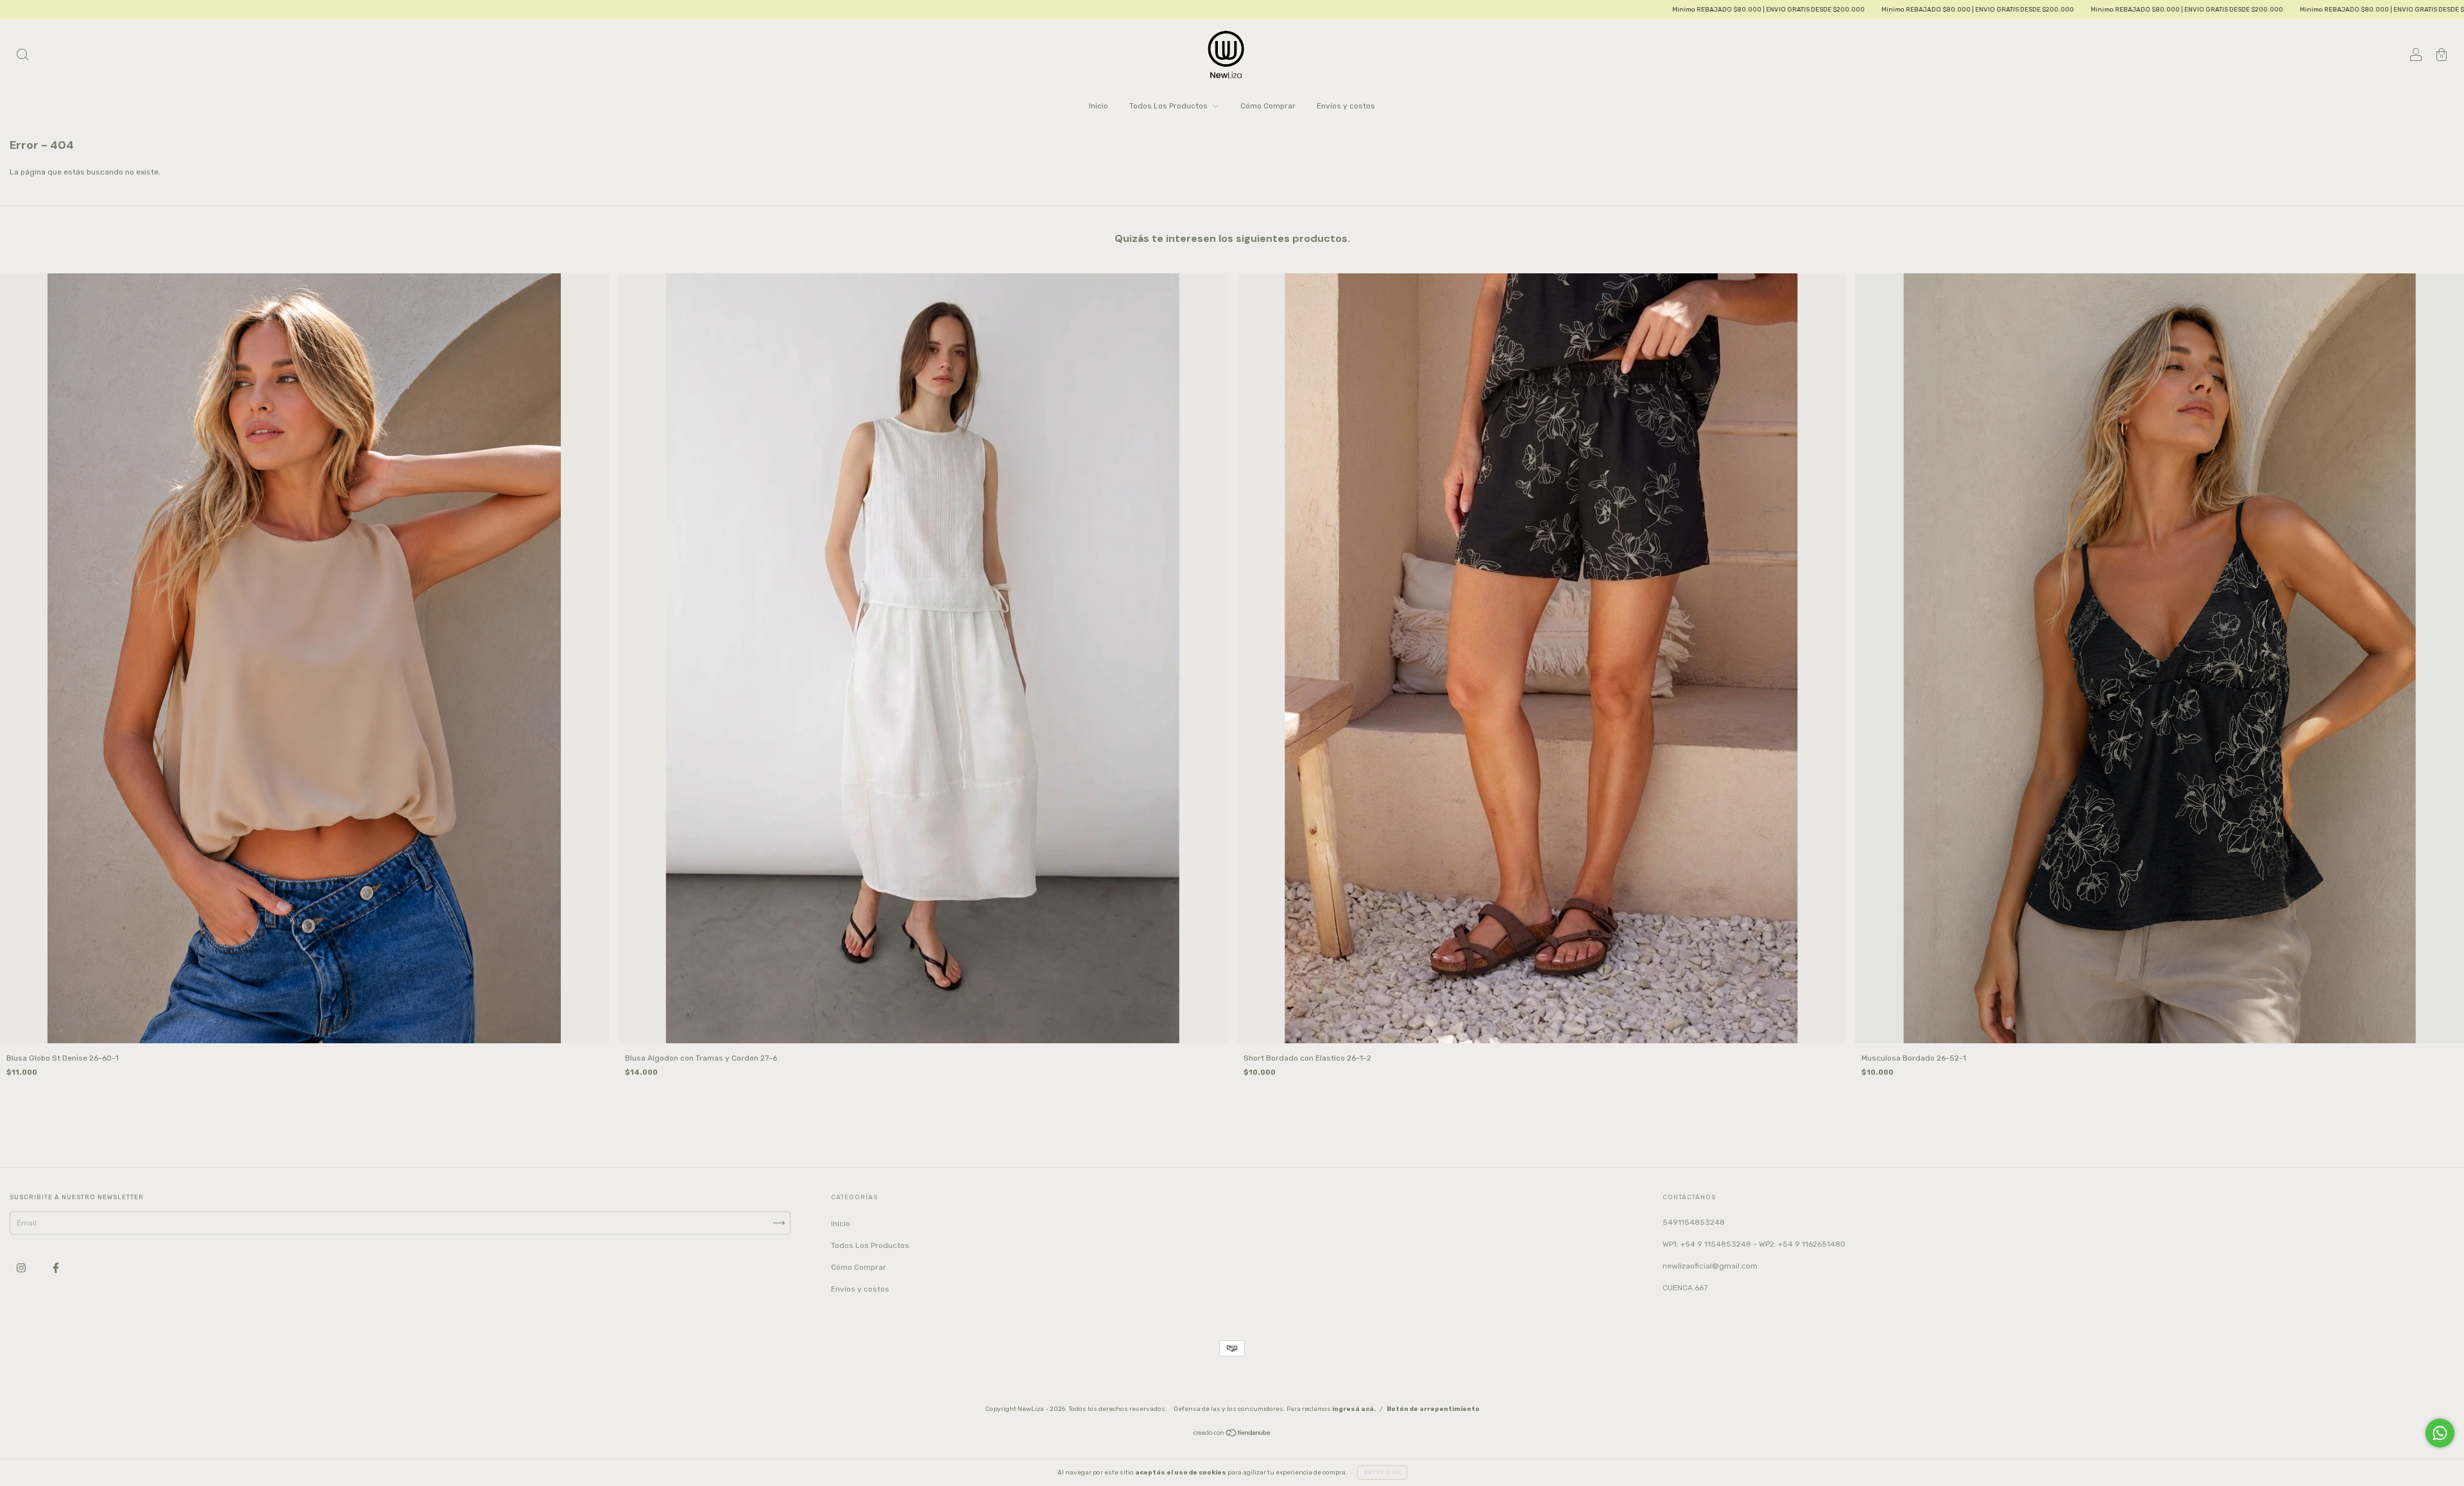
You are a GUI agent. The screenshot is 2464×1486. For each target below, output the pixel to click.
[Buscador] (22, 56)
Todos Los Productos (1169, 106)
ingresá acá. (1354, 1409)
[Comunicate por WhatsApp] (2440, 1433)
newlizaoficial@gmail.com (1710, 1266)
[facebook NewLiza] (56, 1268)
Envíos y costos (1346, 106)
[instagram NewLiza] (22, 1268)
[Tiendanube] (1232, 1435)
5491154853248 (1694, 1222)
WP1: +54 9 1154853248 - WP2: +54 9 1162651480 (1754, 1244)
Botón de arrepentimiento (1433, 1409)
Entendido (1382, 1472)
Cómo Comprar (1268, 106)
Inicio (1099, 106)
